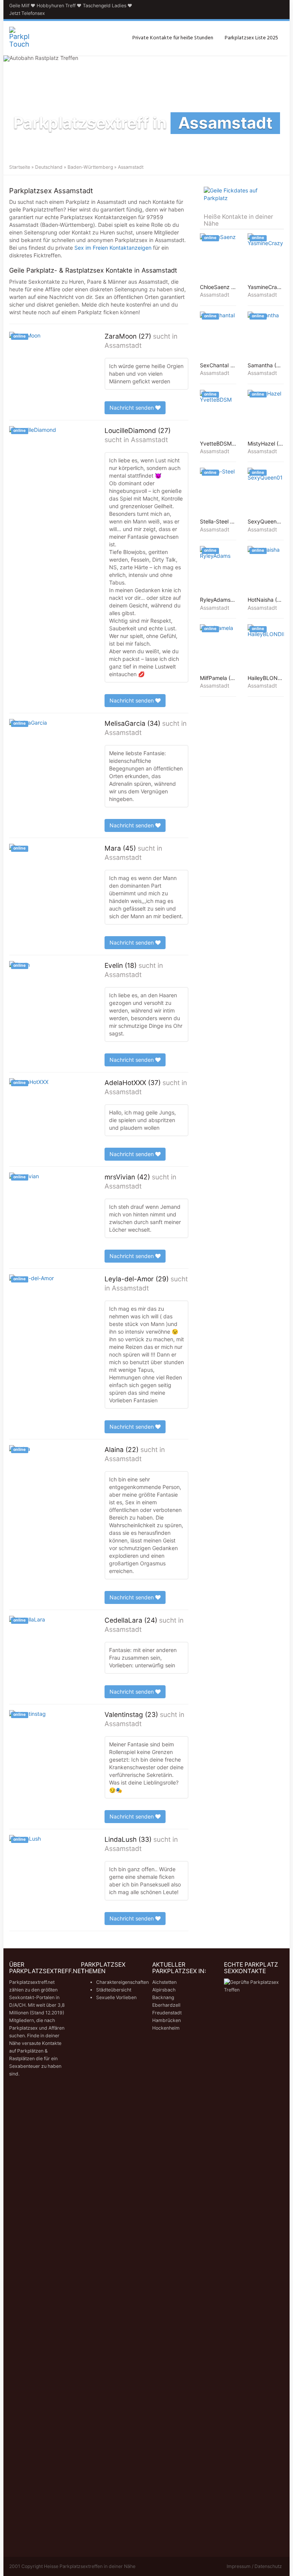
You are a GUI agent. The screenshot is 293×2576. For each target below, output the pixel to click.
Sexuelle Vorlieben (116, 1997)
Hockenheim (166, 2028)
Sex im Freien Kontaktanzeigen (113, 248)
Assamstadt (123, 345)
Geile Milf (19, 6)
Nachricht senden (132, 408)
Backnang (163, 1997)
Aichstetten (164, 1982)
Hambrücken (167, 2020)
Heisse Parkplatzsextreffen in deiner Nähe (90, 2566)
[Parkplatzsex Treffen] (19, 38)
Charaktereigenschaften (122, 1982)
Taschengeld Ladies (105, 6)
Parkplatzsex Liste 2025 (251, 38)
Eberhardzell (166, 2005)
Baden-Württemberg (90, 167)
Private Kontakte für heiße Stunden (173, 38)
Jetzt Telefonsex (27, 13)
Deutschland (49, 167)
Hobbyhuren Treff (56, 6)
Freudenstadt (167, 2013)
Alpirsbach (164, 1990)
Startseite (20, 167)
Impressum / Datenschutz (254, 2566)
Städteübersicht (114, 1990)
